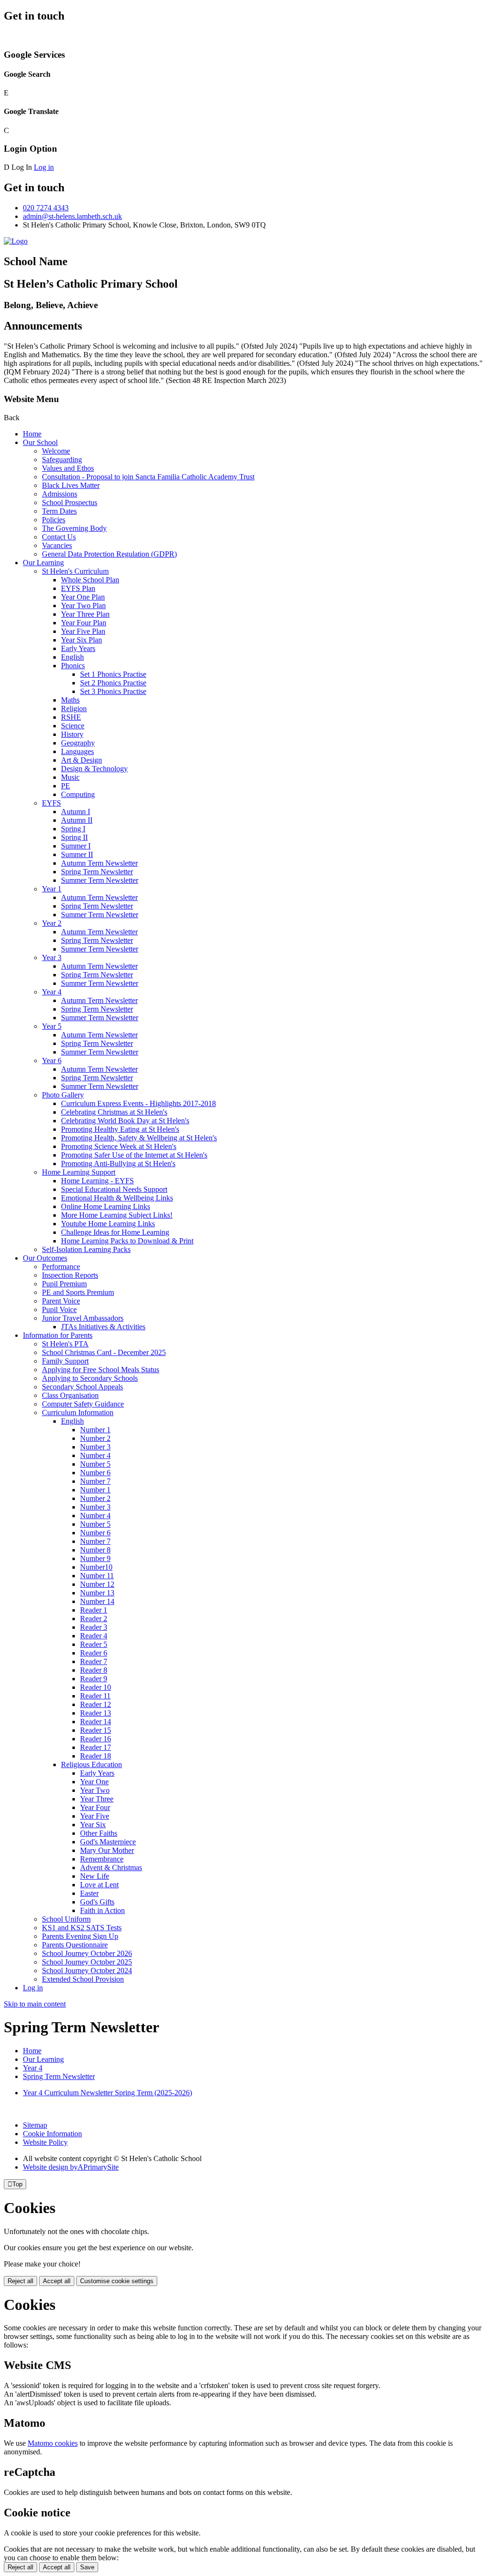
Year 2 (52, 923)
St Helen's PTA (65, 1344)
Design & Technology (94, 769)
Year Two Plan (83, 605)
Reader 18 (96, 1756)
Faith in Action (102, 1910)
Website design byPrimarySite (71, 2167)
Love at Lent (99, 1885)
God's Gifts (97, 1902)
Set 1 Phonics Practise (113, 674)
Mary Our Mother (107, 1850)
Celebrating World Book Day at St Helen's (125, 1121)
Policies (54, 520)
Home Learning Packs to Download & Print (127, 1241)
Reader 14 (96, 1722)
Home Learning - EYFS (97, 1181)
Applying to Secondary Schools (90, 1378)
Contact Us (59, 537)
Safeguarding (62, 460)
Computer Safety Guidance (83, 1404)
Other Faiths (99, 1833)
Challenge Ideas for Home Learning (115, 1232)
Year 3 (52, 957)
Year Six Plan (81, 640)
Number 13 (97, 1593)
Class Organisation (70, 1395)
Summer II (77, 854)
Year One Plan (83, 597)
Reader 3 (94, 1627)
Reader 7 (94, 1661)
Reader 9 (94, 1679)
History (72, 734)
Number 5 (95, 1464)
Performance (61, 1267)
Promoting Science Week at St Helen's (119, 1146)
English (72, 657)
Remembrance (102, 1859)
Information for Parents (58, 1335)
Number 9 (95, 1558)
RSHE (71, 717)
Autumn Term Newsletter (99, 863)
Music (70, 777)
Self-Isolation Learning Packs (86, 1249)
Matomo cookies (53, 2443)
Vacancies (57, 545)
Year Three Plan (85, 614)
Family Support (65, 1361)
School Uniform (66, 1919)
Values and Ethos (68, 468)
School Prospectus (70, 502)
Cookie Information (52, 2134)
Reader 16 (96, 1739)
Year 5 (52, 1026)
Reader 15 (96, 1730)
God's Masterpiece (108, 1842)
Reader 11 (95, 1696)
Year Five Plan (83, 631)
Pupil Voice (59, 1309)
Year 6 (52, 1060)
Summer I (76, 846)
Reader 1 (94, 1610)
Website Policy (45, 2142)
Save (87, 2567)
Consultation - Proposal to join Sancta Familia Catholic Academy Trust (148, 477)
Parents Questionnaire (75, 1945)
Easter (89, 1893)
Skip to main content (35, 2004)
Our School (40, 442)
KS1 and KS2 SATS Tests (82, 1928)
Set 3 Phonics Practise (113, 691)
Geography (78, 743)
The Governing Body (74, 528)
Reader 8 (94, 1670)
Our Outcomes (45, 1258)
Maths (70, 700)
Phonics (73, 666)
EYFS (51, 803)
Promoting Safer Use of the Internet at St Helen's (134, 1155)
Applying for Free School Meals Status (101, 1370)
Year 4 (52, 992)
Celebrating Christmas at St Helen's (114, 1112)
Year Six (93, 1825)
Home (32, 434)
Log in (44, 167)
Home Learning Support (79, 1172)
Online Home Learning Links (106, 1206)
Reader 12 (96, 1704)
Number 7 (95, 1481)
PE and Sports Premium (78, 1292)
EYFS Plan (78, 588)
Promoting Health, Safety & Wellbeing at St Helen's (139, 1138)
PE (66, 786)
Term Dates (59, 511)
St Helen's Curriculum (75, 571)
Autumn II (77, 820)
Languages (77, 751)
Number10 (96, 1567)
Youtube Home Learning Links (108, 1224)
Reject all (20, 2281)
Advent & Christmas (111, 1867)
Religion (74, 709)
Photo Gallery (63, 1095)
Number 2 (95, 1438)
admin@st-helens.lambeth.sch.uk (72, 216)
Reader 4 (94, 1636)
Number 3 (95, 1447)
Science (73, 726)
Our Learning (43, 563)
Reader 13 (96, 1713)
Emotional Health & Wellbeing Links (117, 1198)
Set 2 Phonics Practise (113, 683)
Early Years (78, 648)
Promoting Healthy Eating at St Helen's (120, 1129)
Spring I (73, 829)
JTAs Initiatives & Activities (103, 1327)
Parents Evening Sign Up (80, 1936)
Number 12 (97, 1584)
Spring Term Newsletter (97, 872)
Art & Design (81, 760)
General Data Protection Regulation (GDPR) (109, 554)
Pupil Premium (64, 1284)
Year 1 (52, 889)
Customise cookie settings (117, 2281)
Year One (94, 1782)
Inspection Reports (70, 1275)
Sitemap (35, 2125)
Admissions (60, 494)
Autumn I (76, 812)
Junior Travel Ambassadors (83, 1318)
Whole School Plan (90, 580)
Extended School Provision (83, 1979)
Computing (78, 794)
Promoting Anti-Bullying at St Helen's (118, 1164)
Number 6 (95, 1473)
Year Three (97, 1799)
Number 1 (95, 1430)
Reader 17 (96, 1747)
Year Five (95, 1816)
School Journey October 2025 (87, 1962)
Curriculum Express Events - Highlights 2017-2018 (138, 1103)
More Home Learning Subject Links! (117, 1215)
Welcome (56, 451)
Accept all (57, 2281)
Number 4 (95, 1455)
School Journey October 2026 (87, 1953)
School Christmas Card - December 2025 (104, 1352)
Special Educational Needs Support (114, 1189)
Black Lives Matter (71, 485)
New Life (95, 1876)
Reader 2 (94, 1619)
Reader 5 (94, 1644)
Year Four (95, 1807)
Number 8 (95, 1550)
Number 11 (97, 1576)
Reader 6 (94, 1653)
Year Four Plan (84, 623)
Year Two (95, 1790)
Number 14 (97, 1601)
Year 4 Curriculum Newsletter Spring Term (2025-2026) (107, 2093)
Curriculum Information (78, 1412)
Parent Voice (61, 1301)
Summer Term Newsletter (100, 880)
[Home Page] (16, 241)
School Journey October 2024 (87, 1971)
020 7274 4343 (46, 208)
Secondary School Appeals (82, 1387)
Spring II (74, 837)
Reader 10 (96, 1687)
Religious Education (91, 1764)
